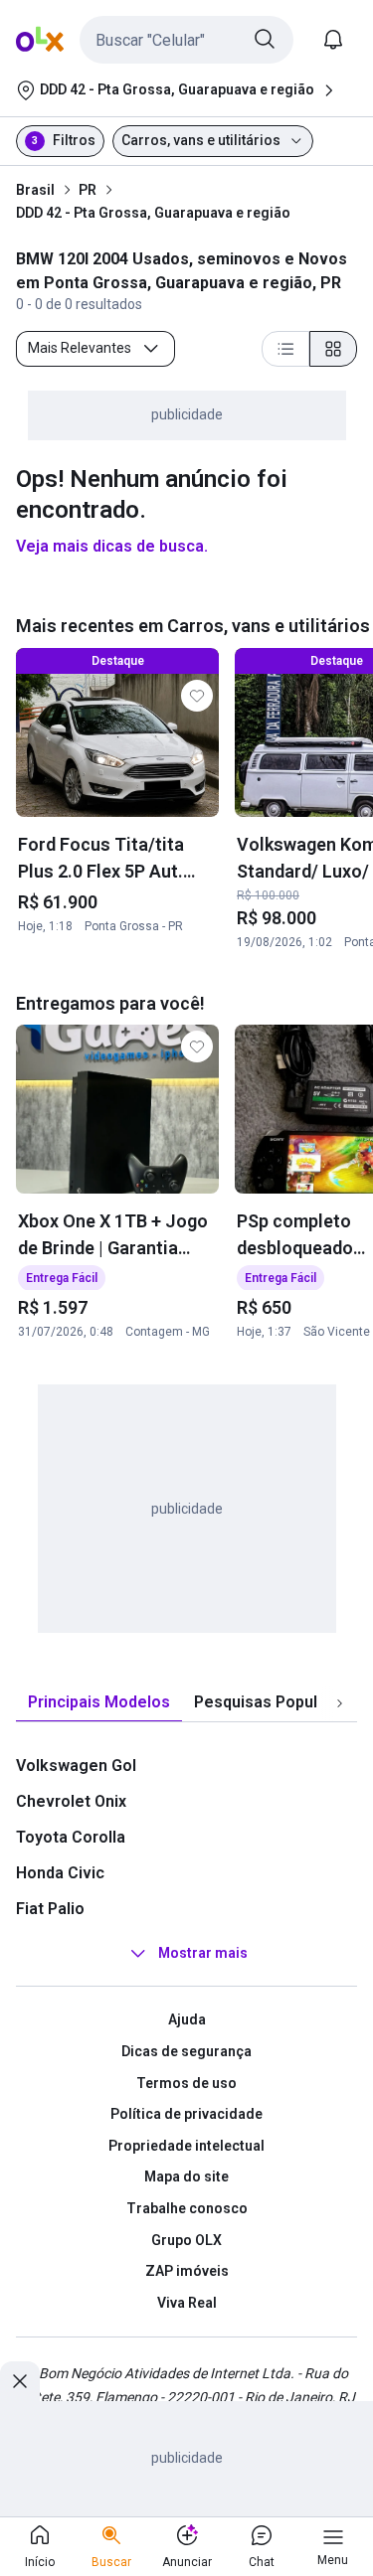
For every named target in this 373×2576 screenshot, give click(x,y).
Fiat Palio (50, 1909)
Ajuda (187, 2019)
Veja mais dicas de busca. (112, 546)
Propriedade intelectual (186, 2146)
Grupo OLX (186, 2240)
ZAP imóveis (187, 2271)
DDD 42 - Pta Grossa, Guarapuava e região (153, 213)
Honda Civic (60, 1873)
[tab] (99, 1703)
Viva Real (187, 2303)
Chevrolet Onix (71, 1801)
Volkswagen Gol (76, 1766)
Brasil (35, 190)
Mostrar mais (203, 1954)
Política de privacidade (186, 2114)
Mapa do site (186, 2176)
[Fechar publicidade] (20, 2381)
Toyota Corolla (71, 1837)
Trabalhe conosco (187, 2208)
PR (88, 190)
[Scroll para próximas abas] (339, 1703)
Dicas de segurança (186, 2051)
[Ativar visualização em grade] (333, 349)
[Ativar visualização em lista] (285, 349)
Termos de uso (186, 2083)
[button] (186, 40)
